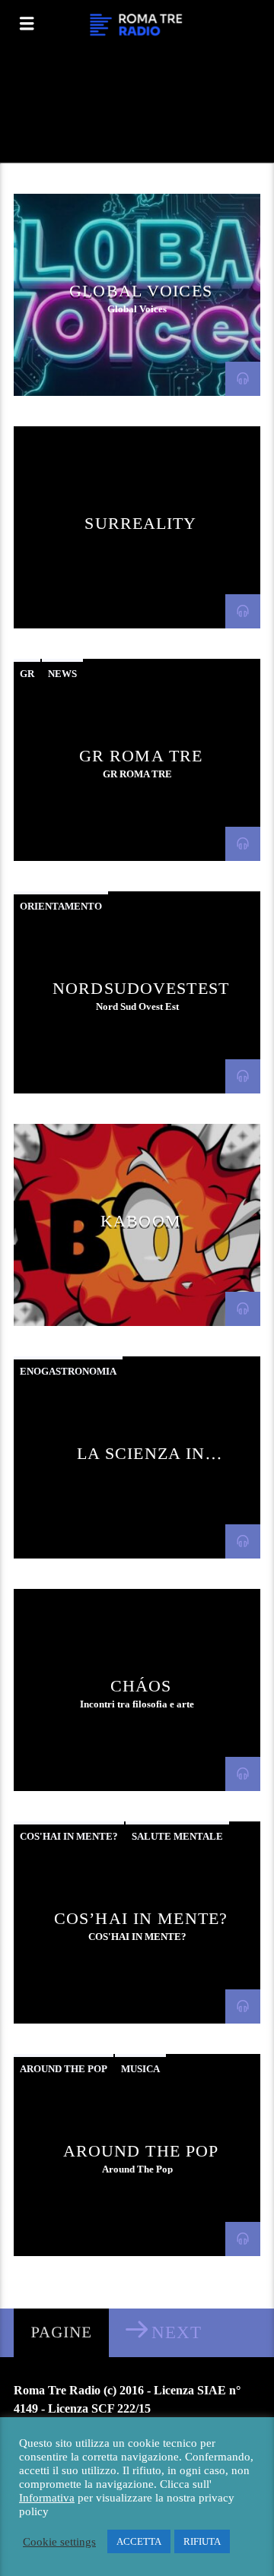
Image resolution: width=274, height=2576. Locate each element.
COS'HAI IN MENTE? (69, 1836)
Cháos (141, 1686)
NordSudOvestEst (141, 988)
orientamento (61, 906)
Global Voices (141, 291)
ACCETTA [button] (139, 2541)
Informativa (47, 2498)
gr (27, 674)
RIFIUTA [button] (202, 2541)
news (62, 674)
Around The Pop (141, 2151)
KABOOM (141, 1221)
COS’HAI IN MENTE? (141, 1918)
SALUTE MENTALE (177, 1836)
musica (140, 2069)
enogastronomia (68, 1371)
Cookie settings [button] (59, 2542)
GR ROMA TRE (141, 756)
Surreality (140, 523)
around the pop (64, 2069)
